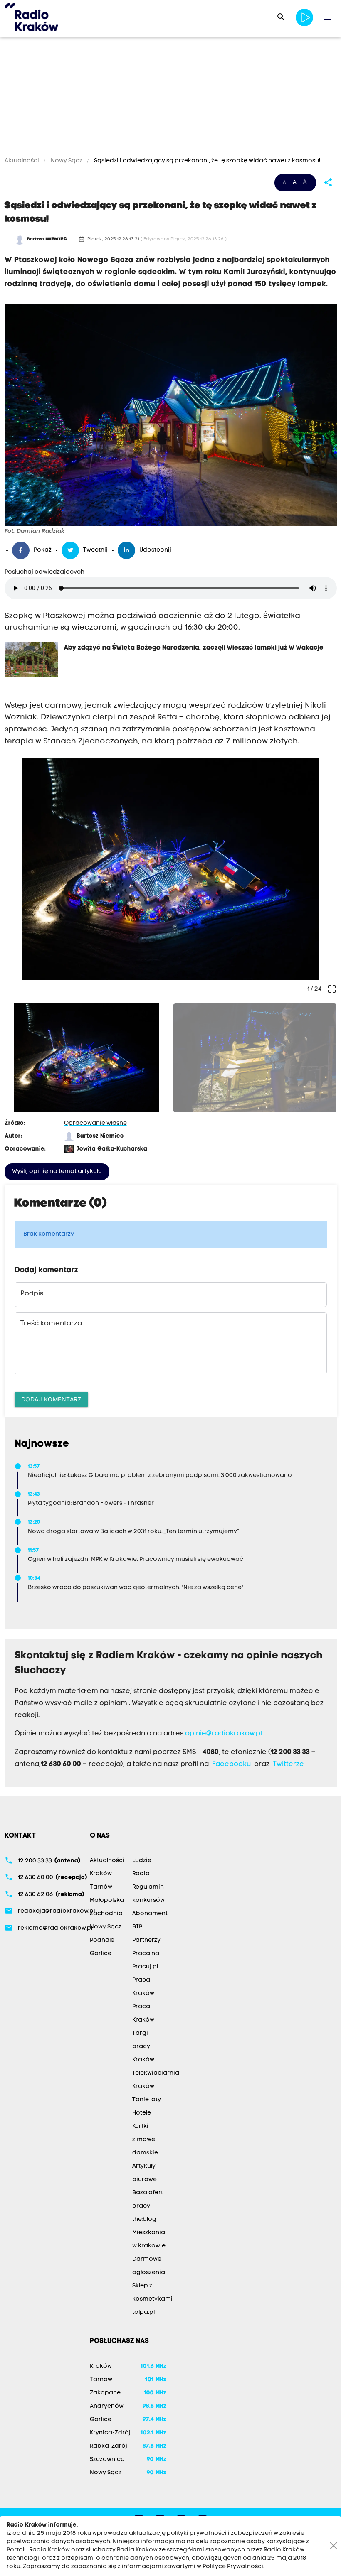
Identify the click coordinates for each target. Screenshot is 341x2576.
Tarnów (101, 1887)
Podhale (102, 1940)
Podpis (32, 1294)
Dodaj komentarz (52, 1399)
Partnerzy (146, 1940)
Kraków (101, 1874)
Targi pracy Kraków (143, 2047)
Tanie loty (147, 2100)
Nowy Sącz (67, 161)
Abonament (150, 1914)
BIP (137, 1927)
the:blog (144, 2219)
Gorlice (101, 1954)
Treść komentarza (51, 1324)
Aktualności (22, 161)
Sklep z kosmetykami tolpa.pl (152, 2299)
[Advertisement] (170, 98)
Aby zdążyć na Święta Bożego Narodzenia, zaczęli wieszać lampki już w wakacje (194, 648)
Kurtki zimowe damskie (145, 2140)
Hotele (142, 2113)
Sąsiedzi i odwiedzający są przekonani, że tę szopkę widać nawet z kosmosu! (207, 161)
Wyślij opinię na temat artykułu (57, 1171)
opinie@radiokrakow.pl (224, 1734)
